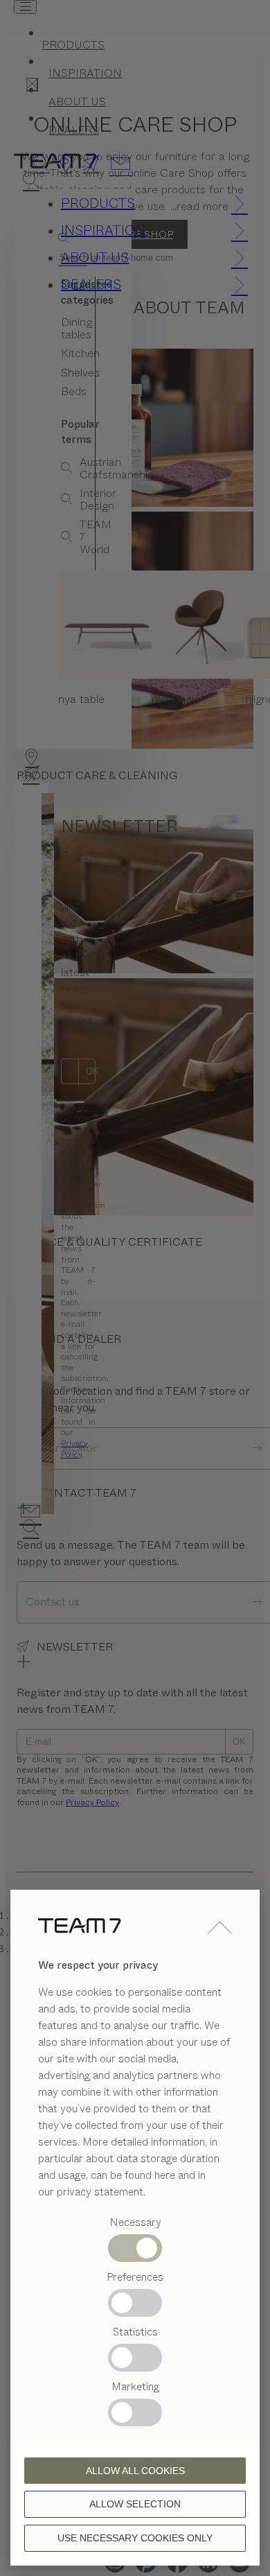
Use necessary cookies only (135, 2538)
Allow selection (135, 2504)
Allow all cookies (135, 2471)
